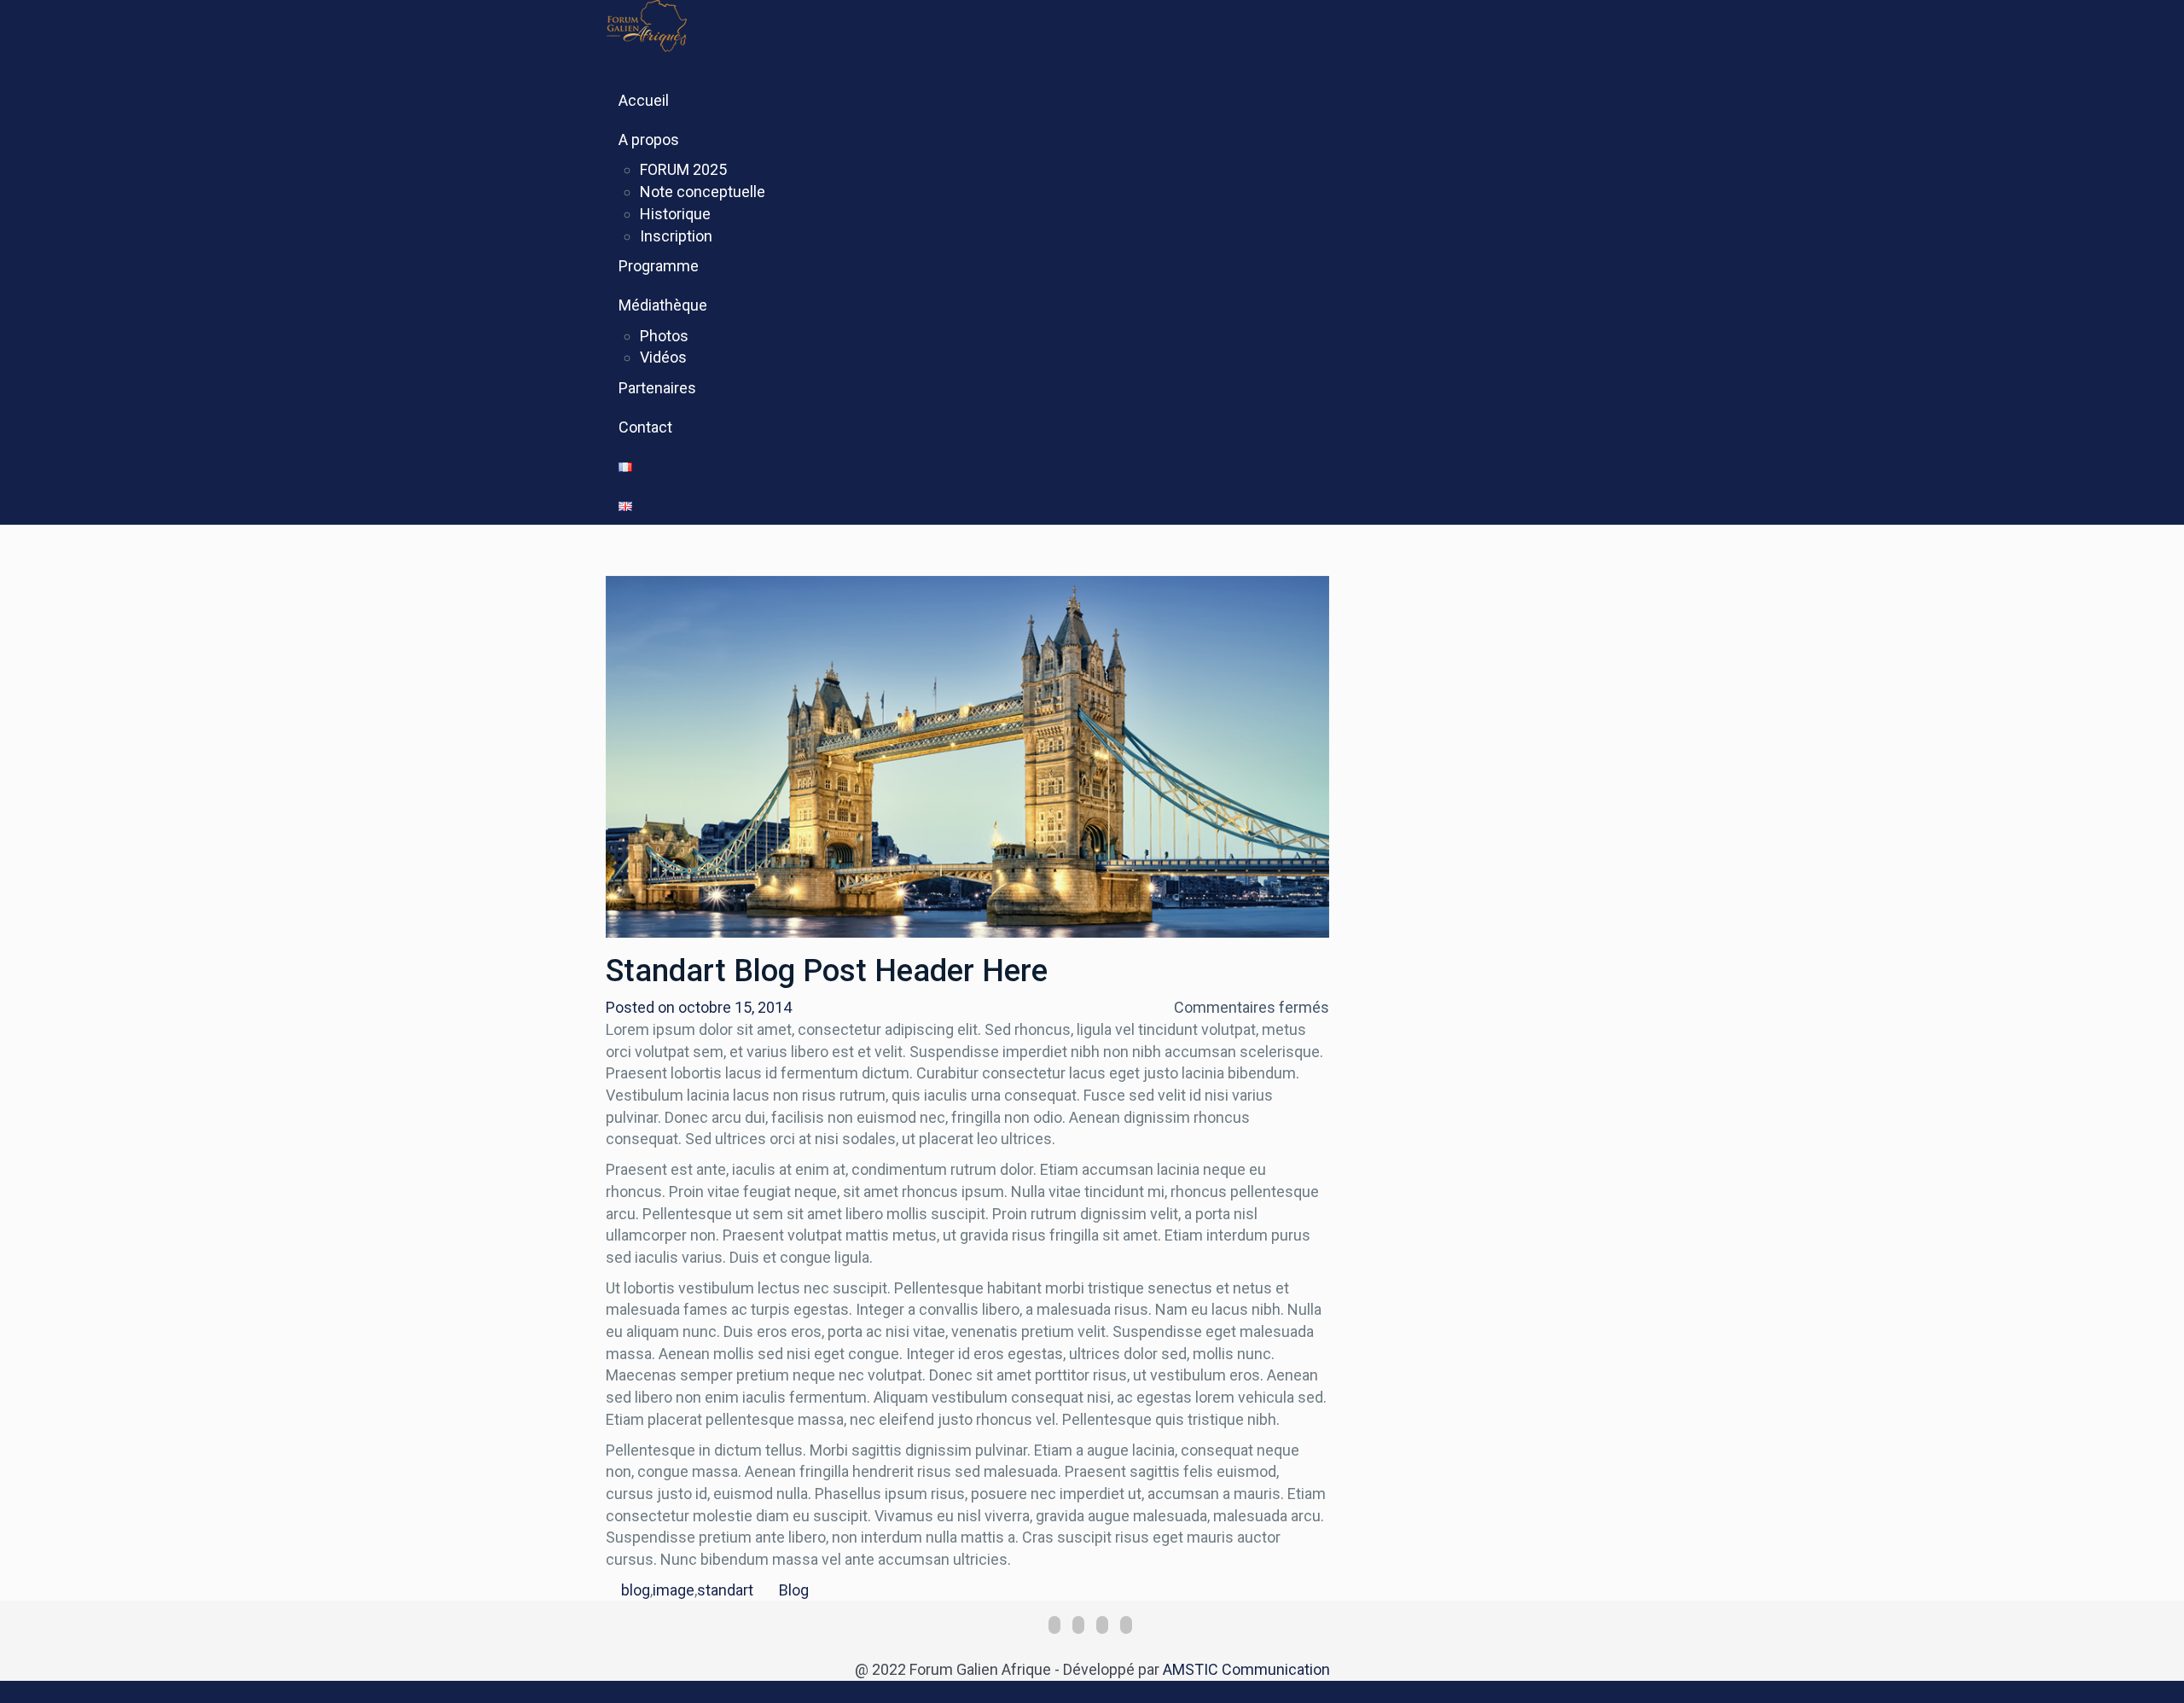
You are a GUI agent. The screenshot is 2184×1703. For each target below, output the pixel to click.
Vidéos (663, 357)
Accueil (644, 100)
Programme (659, 266)
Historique (675, 214)
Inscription (676, 236)
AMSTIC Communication (1246, 1669)
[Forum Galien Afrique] (685, 24)
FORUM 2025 (683, 169)
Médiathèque (663, 305)
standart (725, 1590)
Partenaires (657, 388)
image (674, 1590)
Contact (645, 427)
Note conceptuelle (703, 192)
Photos (664, 336)
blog (636, 1590)
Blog (794, 1590)
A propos (649, 139)
